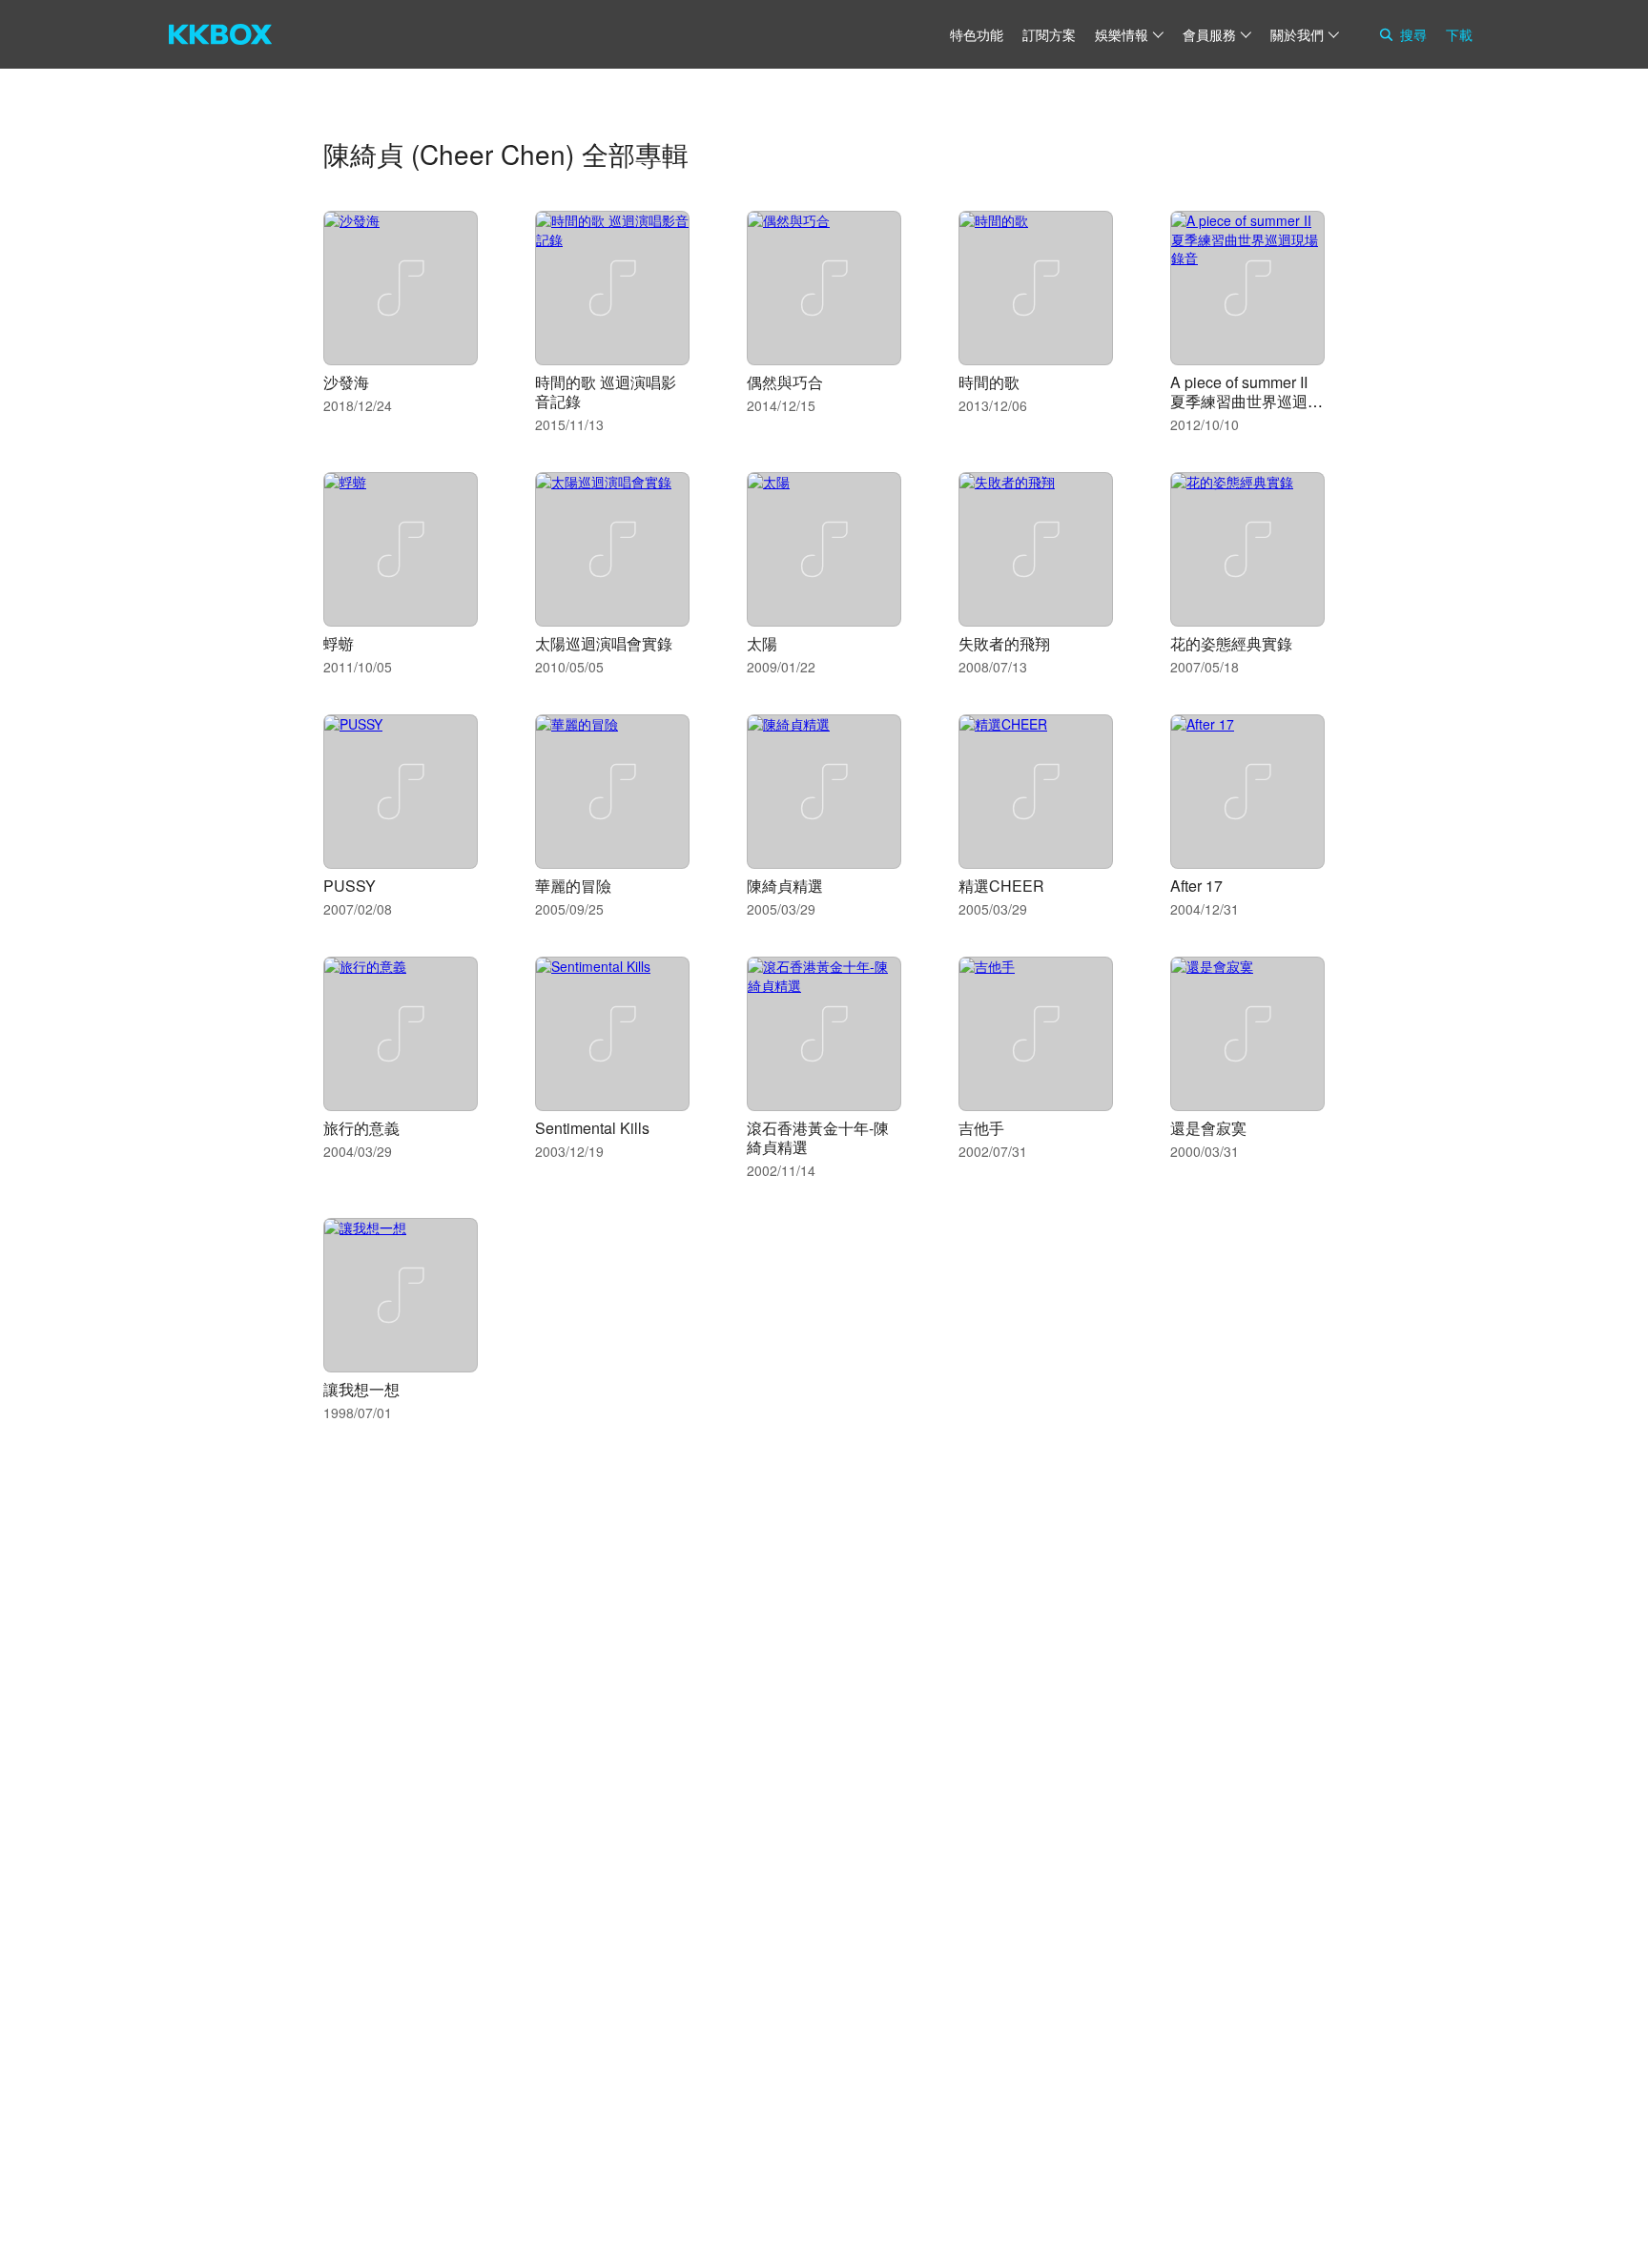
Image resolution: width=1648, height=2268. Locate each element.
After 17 (1196, 886)
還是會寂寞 (1208, 1128)
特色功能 (977, 34)
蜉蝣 (339, 643)
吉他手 (981, 1128)
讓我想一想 (361, 1389)
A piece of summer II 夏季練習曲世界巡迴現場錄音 (1246, 401)
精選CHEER (1001, 886)
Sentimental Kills (592, 1128)
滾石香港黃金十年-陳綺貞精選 (818, 1137)
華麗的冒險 (573, 886)
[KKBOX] (220, 34)
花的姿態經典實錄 (1231, 643)
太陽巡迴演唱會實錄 (604, 643)
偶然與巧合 (785, 382)
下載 (1459, 34)
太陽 (762, 643)
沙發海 (346, 382)
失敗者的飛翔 (1004, 643)
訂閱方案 (1049, 34)
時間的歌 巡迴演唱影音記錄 (606, 392)
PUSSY (350, 886)
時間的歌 (989, 382)
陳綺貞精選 (785, 886)
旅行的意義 (361, 1128)
